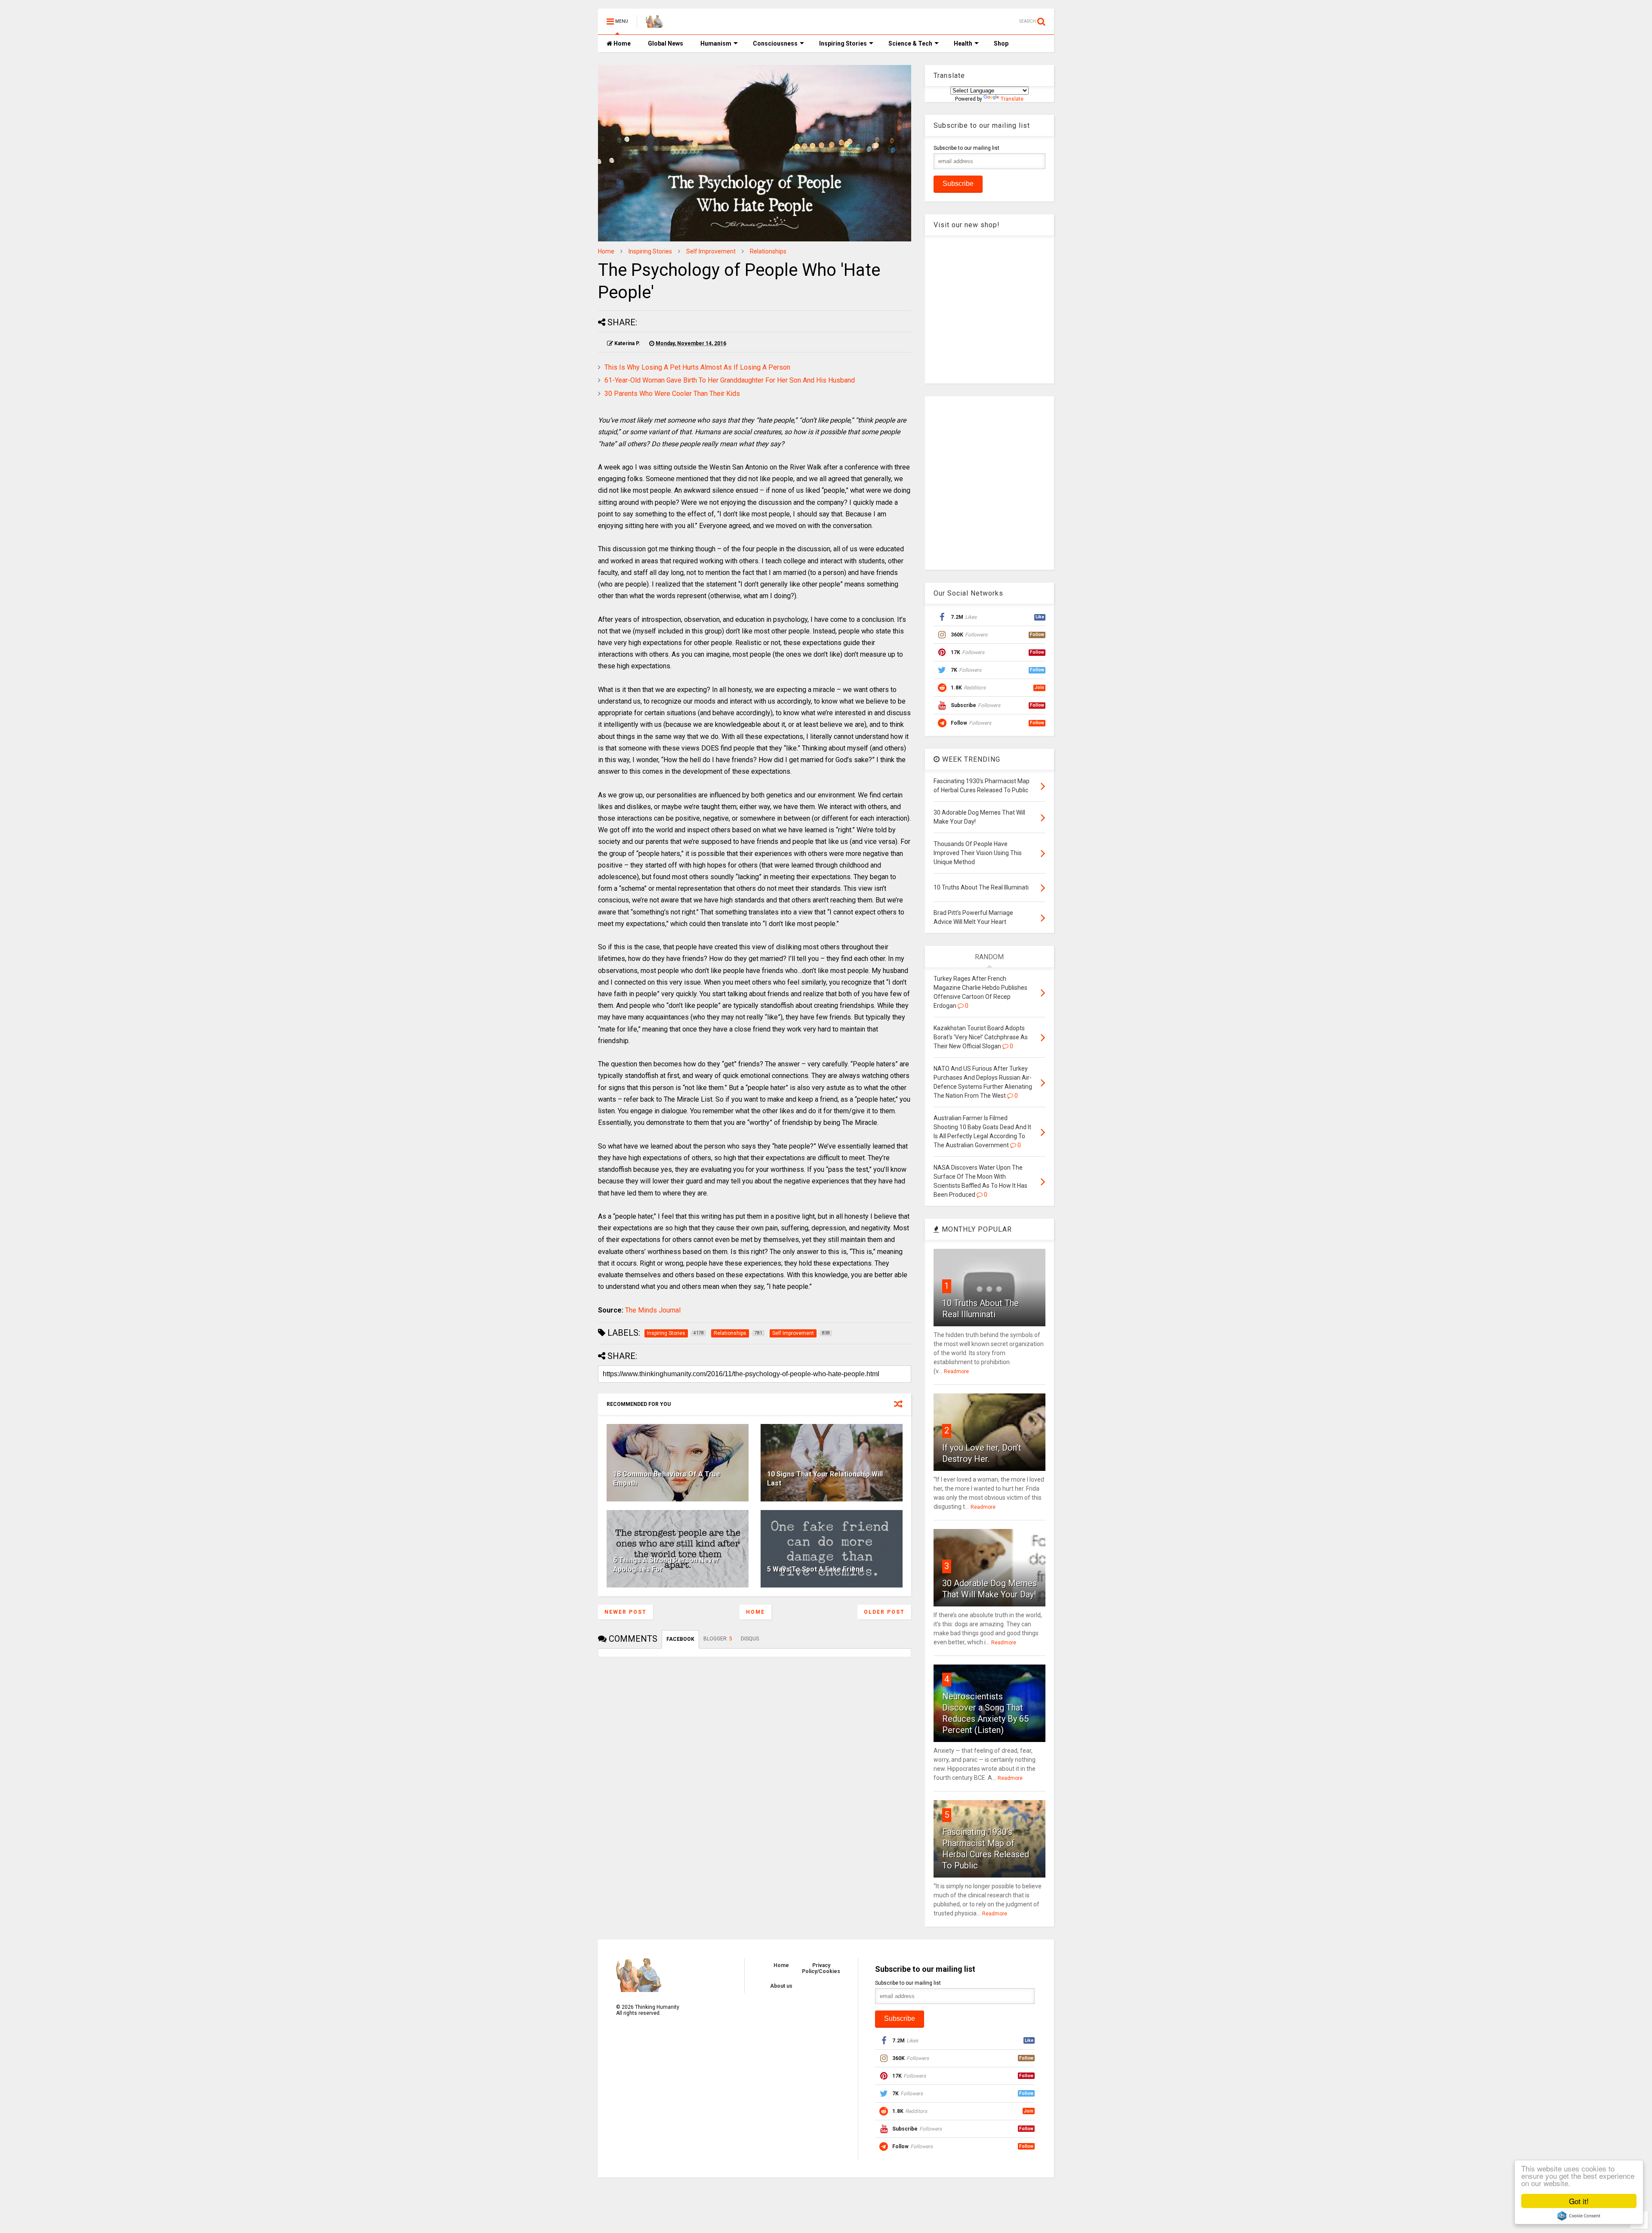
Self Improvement (711, 251)
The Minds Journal (653, 1310)
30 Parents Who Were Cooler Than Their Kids (672, 394)
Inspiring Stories (843, 43)
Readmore (956, 1371)
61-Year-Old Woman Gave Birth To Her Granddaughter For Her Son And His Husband (730, 380)
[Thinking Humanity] (654, 24)
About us (781, 1986)
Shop (1001, 43)
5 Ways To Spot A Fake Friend (815, 1569)
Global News (666, 43)
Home (621, 43)
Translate (1012, 99)
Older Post (884, 1612)
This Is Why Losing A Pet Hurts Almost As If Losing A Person (697, 367)
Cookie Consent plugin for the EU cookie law (1579, 2216)
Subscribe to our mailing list (966, 148)
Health (963, 43)
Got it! (1579, 2201)
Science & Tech (910, 43)
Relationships (768, 251)
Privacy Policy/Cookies (821, 1968)
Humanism (716, 43)
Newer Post (626, 1612)
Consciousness (775, 43)
